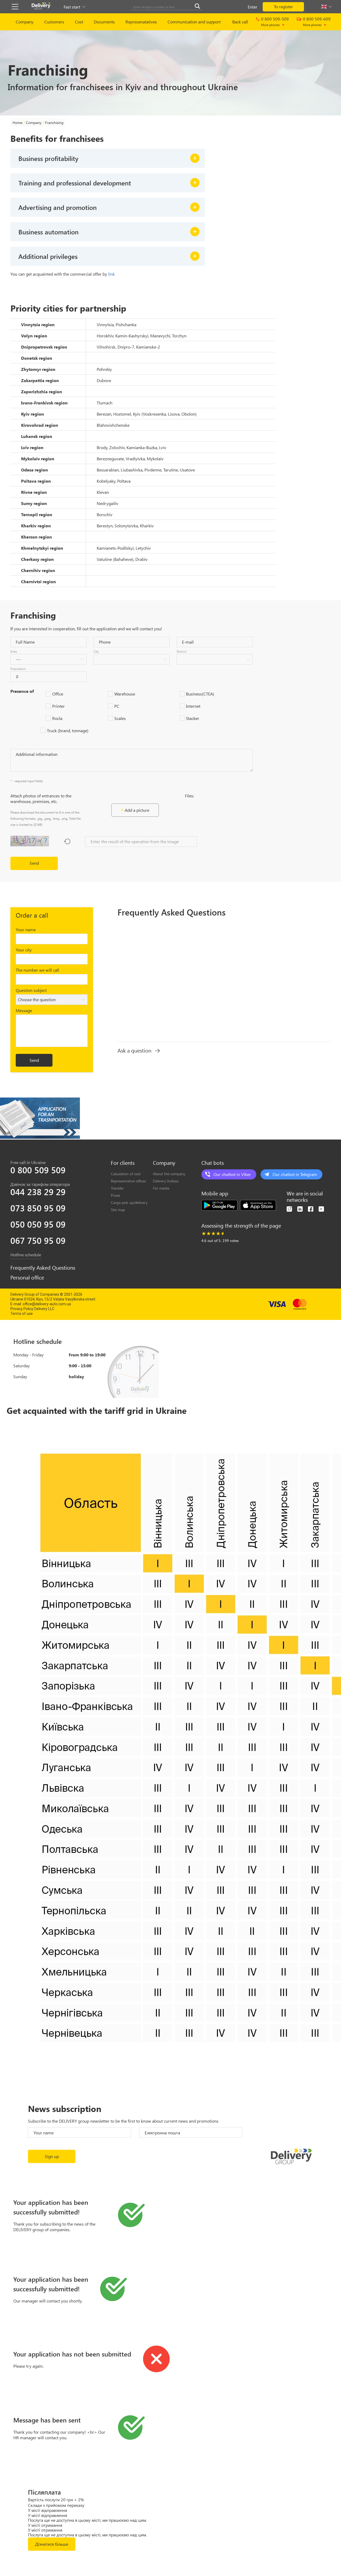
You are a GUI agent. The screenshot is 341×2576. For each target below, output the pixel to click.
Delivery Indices (166, 1181)
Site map (118, 1210)
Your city (24, 950)
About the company (169, 1174)
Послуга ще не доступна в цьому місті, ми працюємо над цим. (87, 2520)
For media (161, 1188)
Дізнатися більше (52, 2544)
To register (283, 7)
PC (117, 706)
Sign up (52, 2156)
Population (18, 669)
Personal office (27, 1277)
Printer (58, 706)
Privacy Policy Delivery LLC (32, 1309)
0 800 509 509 (38, 1170)
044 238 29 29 (38, 1192)
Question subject (31, 990)
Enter (253, 7)
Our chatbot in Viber (232, 1174)
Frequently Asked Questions (43, 1268)
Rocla (57, 718)
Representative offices (128, 1181)
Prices (115, 1195)
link (111, 274)
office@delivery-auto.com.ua (47, 1304)
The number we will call (37, 970)
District (182, 651)
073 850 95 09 (38, 1208)
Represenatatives (141, 22)
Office (58, 694)
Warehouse (125, 694)
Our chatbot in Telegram (295, 1174)
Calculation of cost (126, 1174)
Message (24, 1010)
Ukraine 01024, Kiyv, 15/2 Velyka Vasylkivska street (53, 1299)
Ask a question (134, 1050)
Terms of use (22, 1314)
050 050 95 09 (38, 1224)
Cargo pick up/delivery (129, 1202)
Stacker (193, 718)
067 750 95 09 (38, 1240)
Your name (26, 929)
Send (34, 863)
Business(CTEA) (200, 694)
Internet (193, 706)
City (96, 651)
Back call (240, 22)
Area (14, 651)
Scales (120, 718)
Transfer (117, 1188)
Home (17, 123)
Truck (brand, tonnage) (68, 730)
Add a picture (137, 810)
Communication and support (194, 22)
